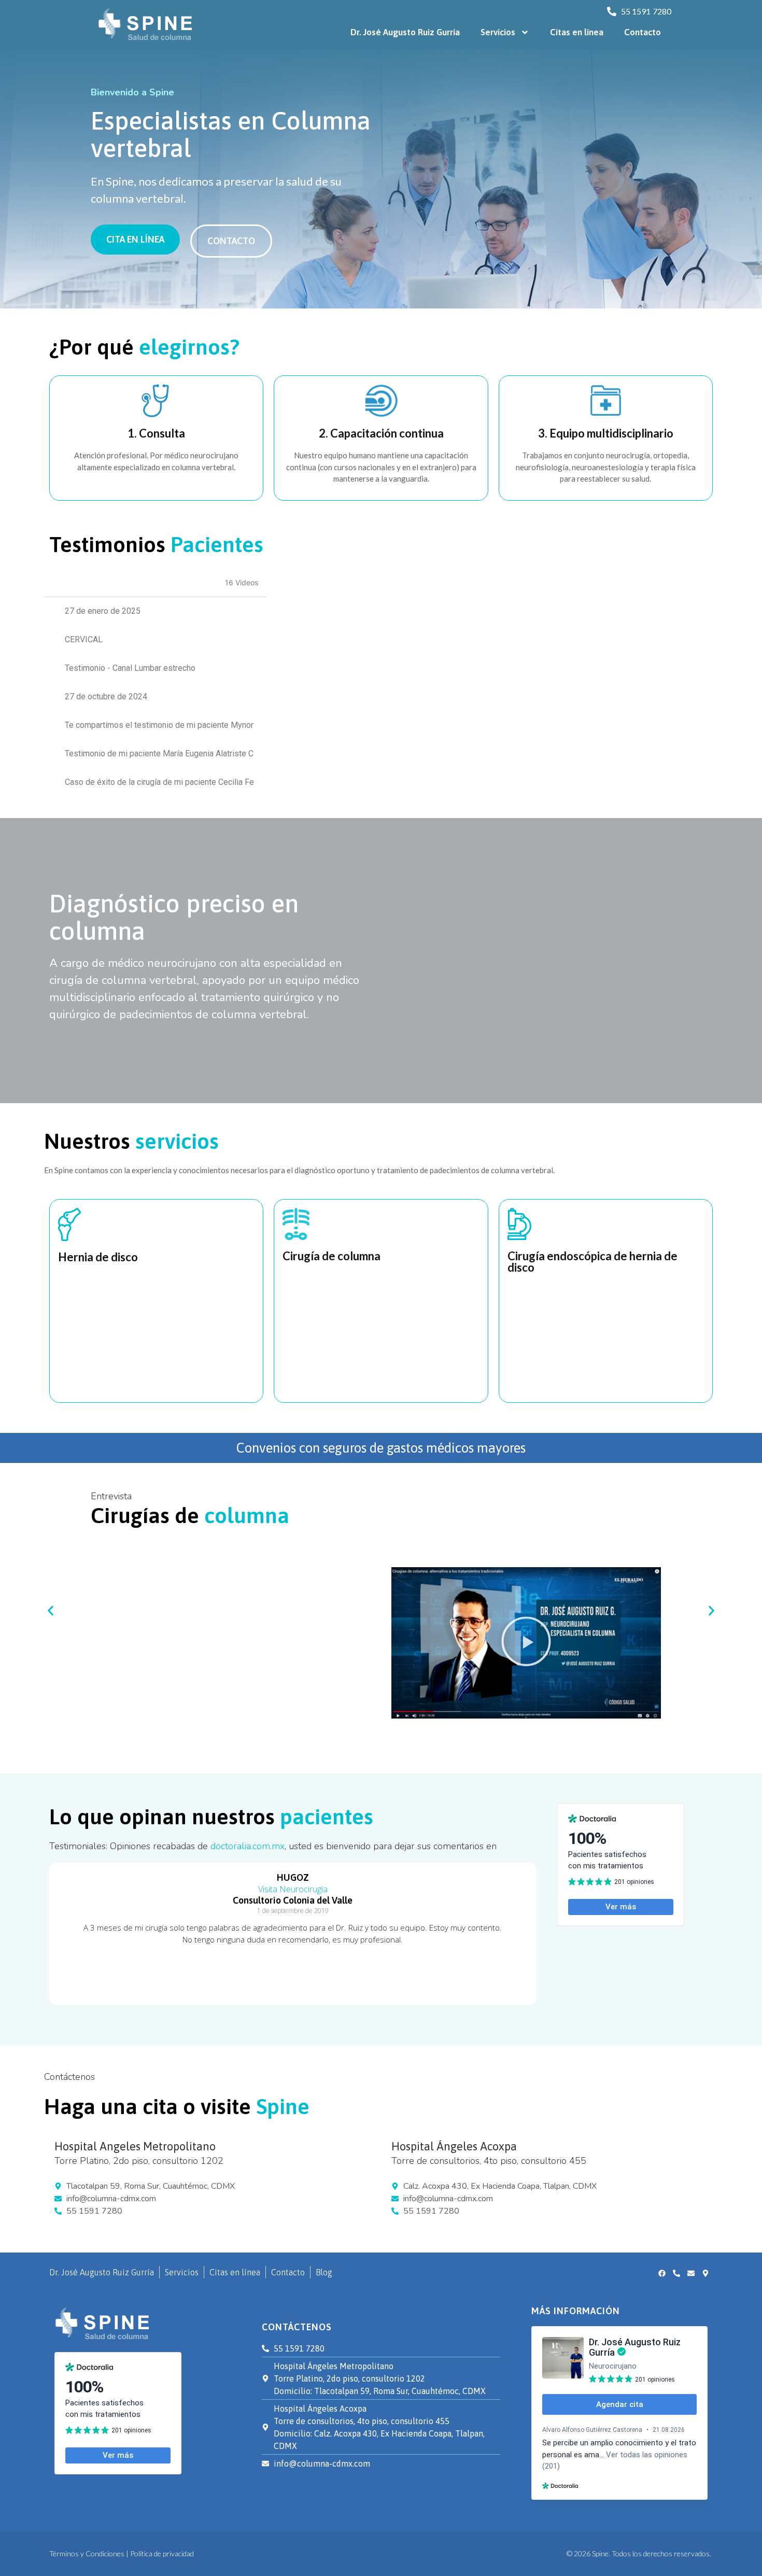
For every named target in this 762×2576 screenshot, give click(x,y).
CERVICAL (84, 639)
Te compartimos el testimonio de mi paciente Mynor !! (159, 725)
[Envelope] (691, 2273)
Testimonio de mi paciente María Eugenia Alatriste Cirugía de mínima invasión (159, 754)
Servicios (498, 32)
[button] (526, 1643)
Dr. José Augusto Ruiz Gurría (405, 32)
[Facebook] (662, 2273)
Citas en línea (577, 32)
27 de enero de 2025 (103, 611)
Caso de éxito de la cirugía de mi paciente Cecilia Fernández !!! (159, 782)
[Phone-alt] (676, 2273)
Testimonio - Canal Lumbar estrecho (130, 668)
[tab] (155, 611)
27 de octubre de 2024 (106, 696)
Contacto (643, 32)
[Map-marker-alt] (705, 2273)
